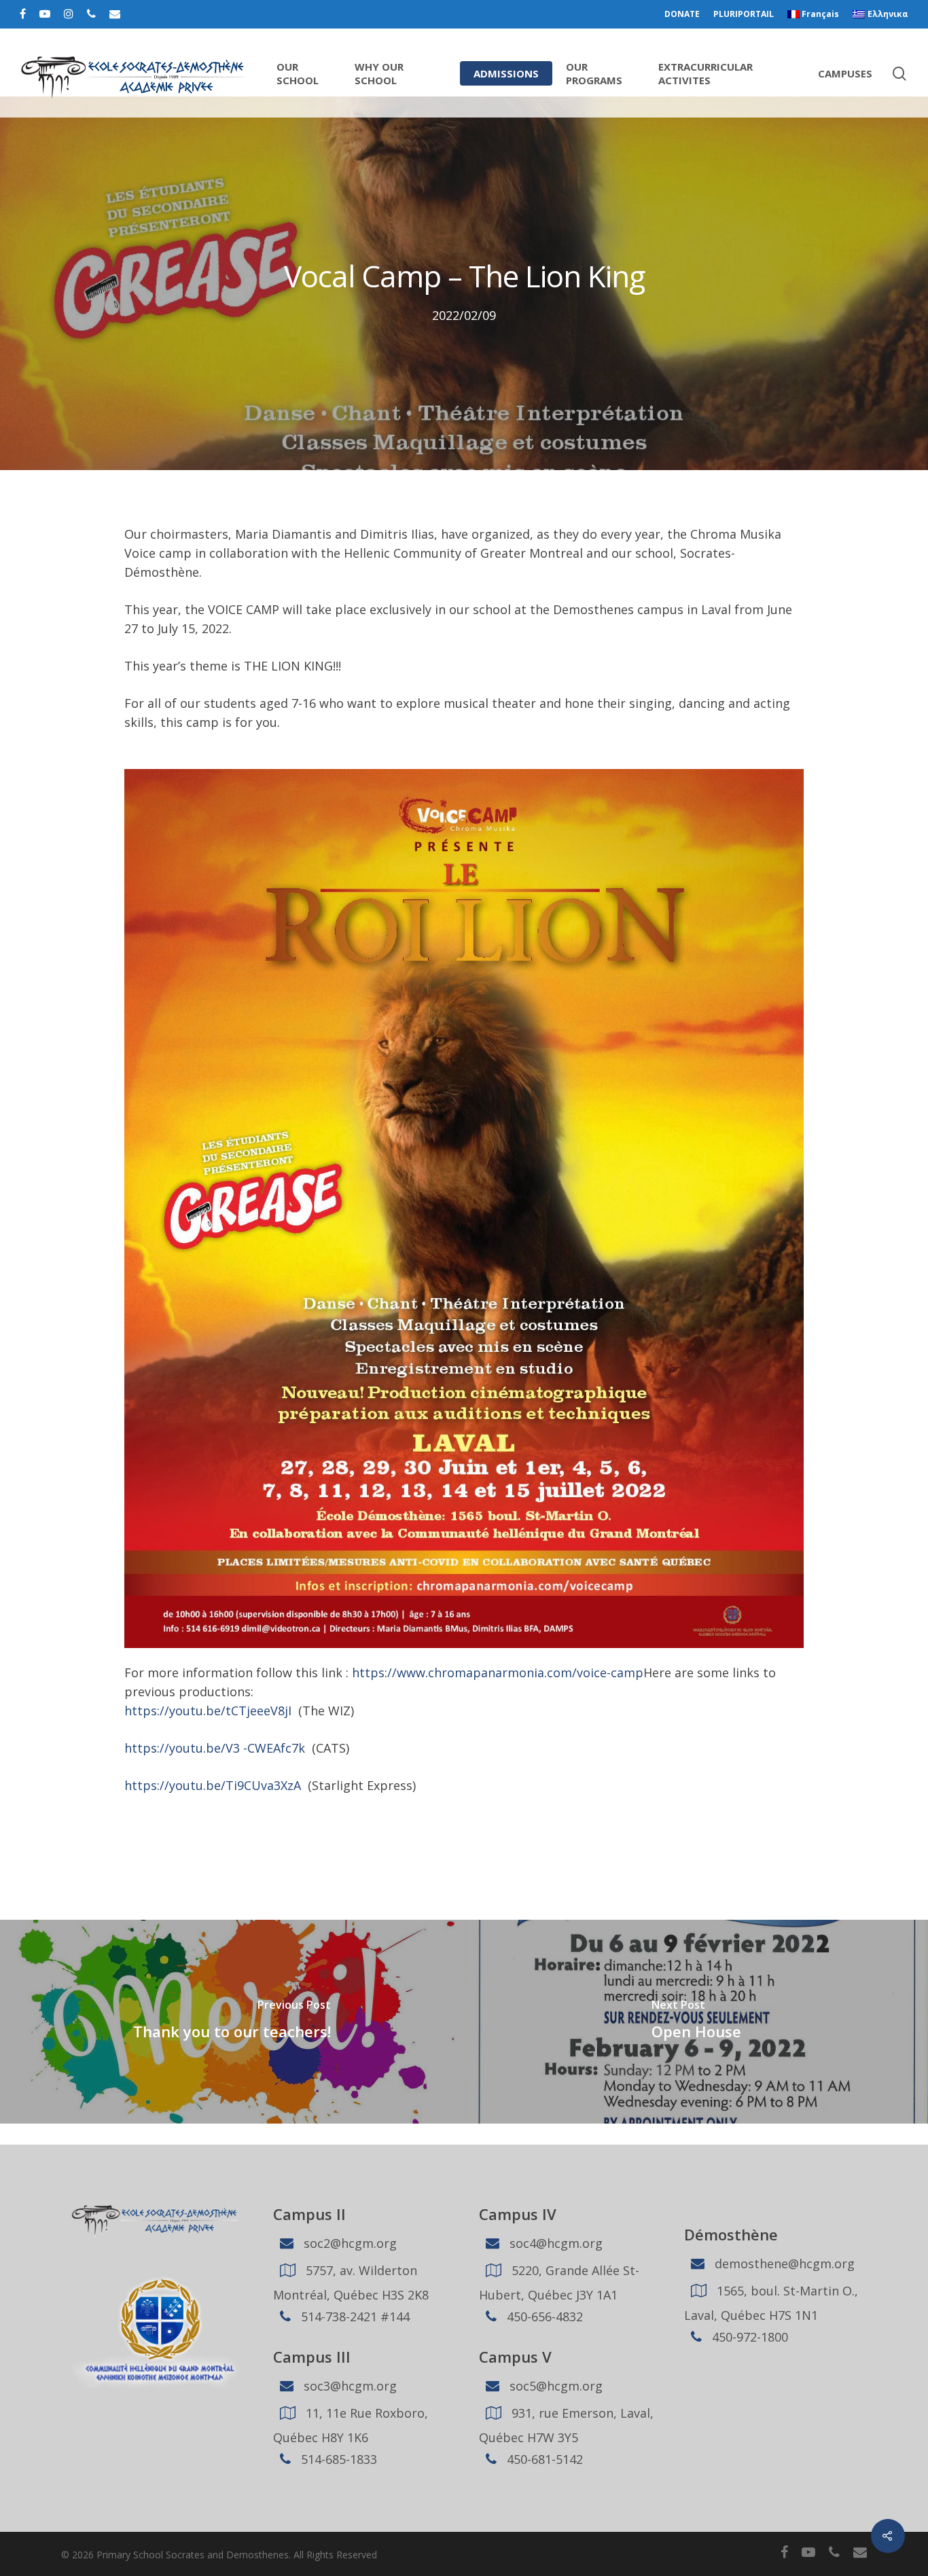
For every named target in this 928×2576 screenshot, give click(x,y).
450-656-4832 (543, 2316)
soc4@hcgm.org (554, 2243)
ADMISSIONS (506, 73)
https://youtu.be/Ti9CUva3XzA (213, 1785)
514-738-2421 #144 (354, 2316)
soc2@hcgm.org (349, 2243)
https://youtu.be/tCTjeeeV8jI (208, 1711)
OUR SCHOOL (298, 73)
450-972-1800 (748, 2337)
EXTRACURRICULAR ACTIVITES (706, 73)
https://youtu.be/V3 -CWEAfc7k (215, 1748)
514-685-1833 (337, 2459)
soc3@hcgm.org (349, 2386)
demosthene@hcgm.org (783, 2264)
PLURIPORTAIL (744, 14)
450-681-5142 (543, 2459)
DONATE (682, 14)
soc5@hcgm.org (554, 2386)
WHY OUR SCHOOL (379, 73)
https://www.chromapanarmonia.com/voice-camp (498, 1672)
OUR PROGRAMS (594, 73)
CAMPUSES (845, 73)
